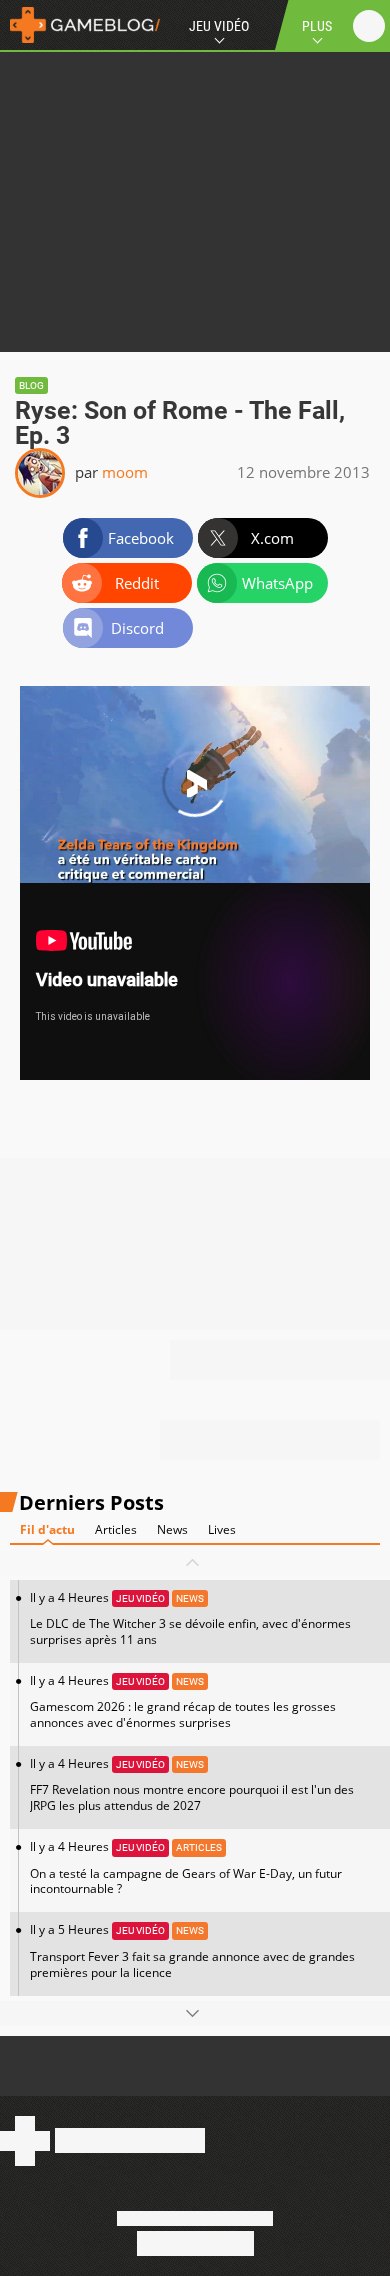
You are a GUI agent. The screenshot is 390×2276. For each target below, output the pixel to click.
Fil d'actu (47, 1529)
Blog (31, 385)
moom (125, 472)
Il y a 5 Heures (192, 1950)
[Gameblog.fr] (80, 25)
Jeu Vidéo (219, 26)
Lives (222, 1529)
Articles (116, 1529)
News (172, 1529)
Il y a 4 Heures (190, 1618)
